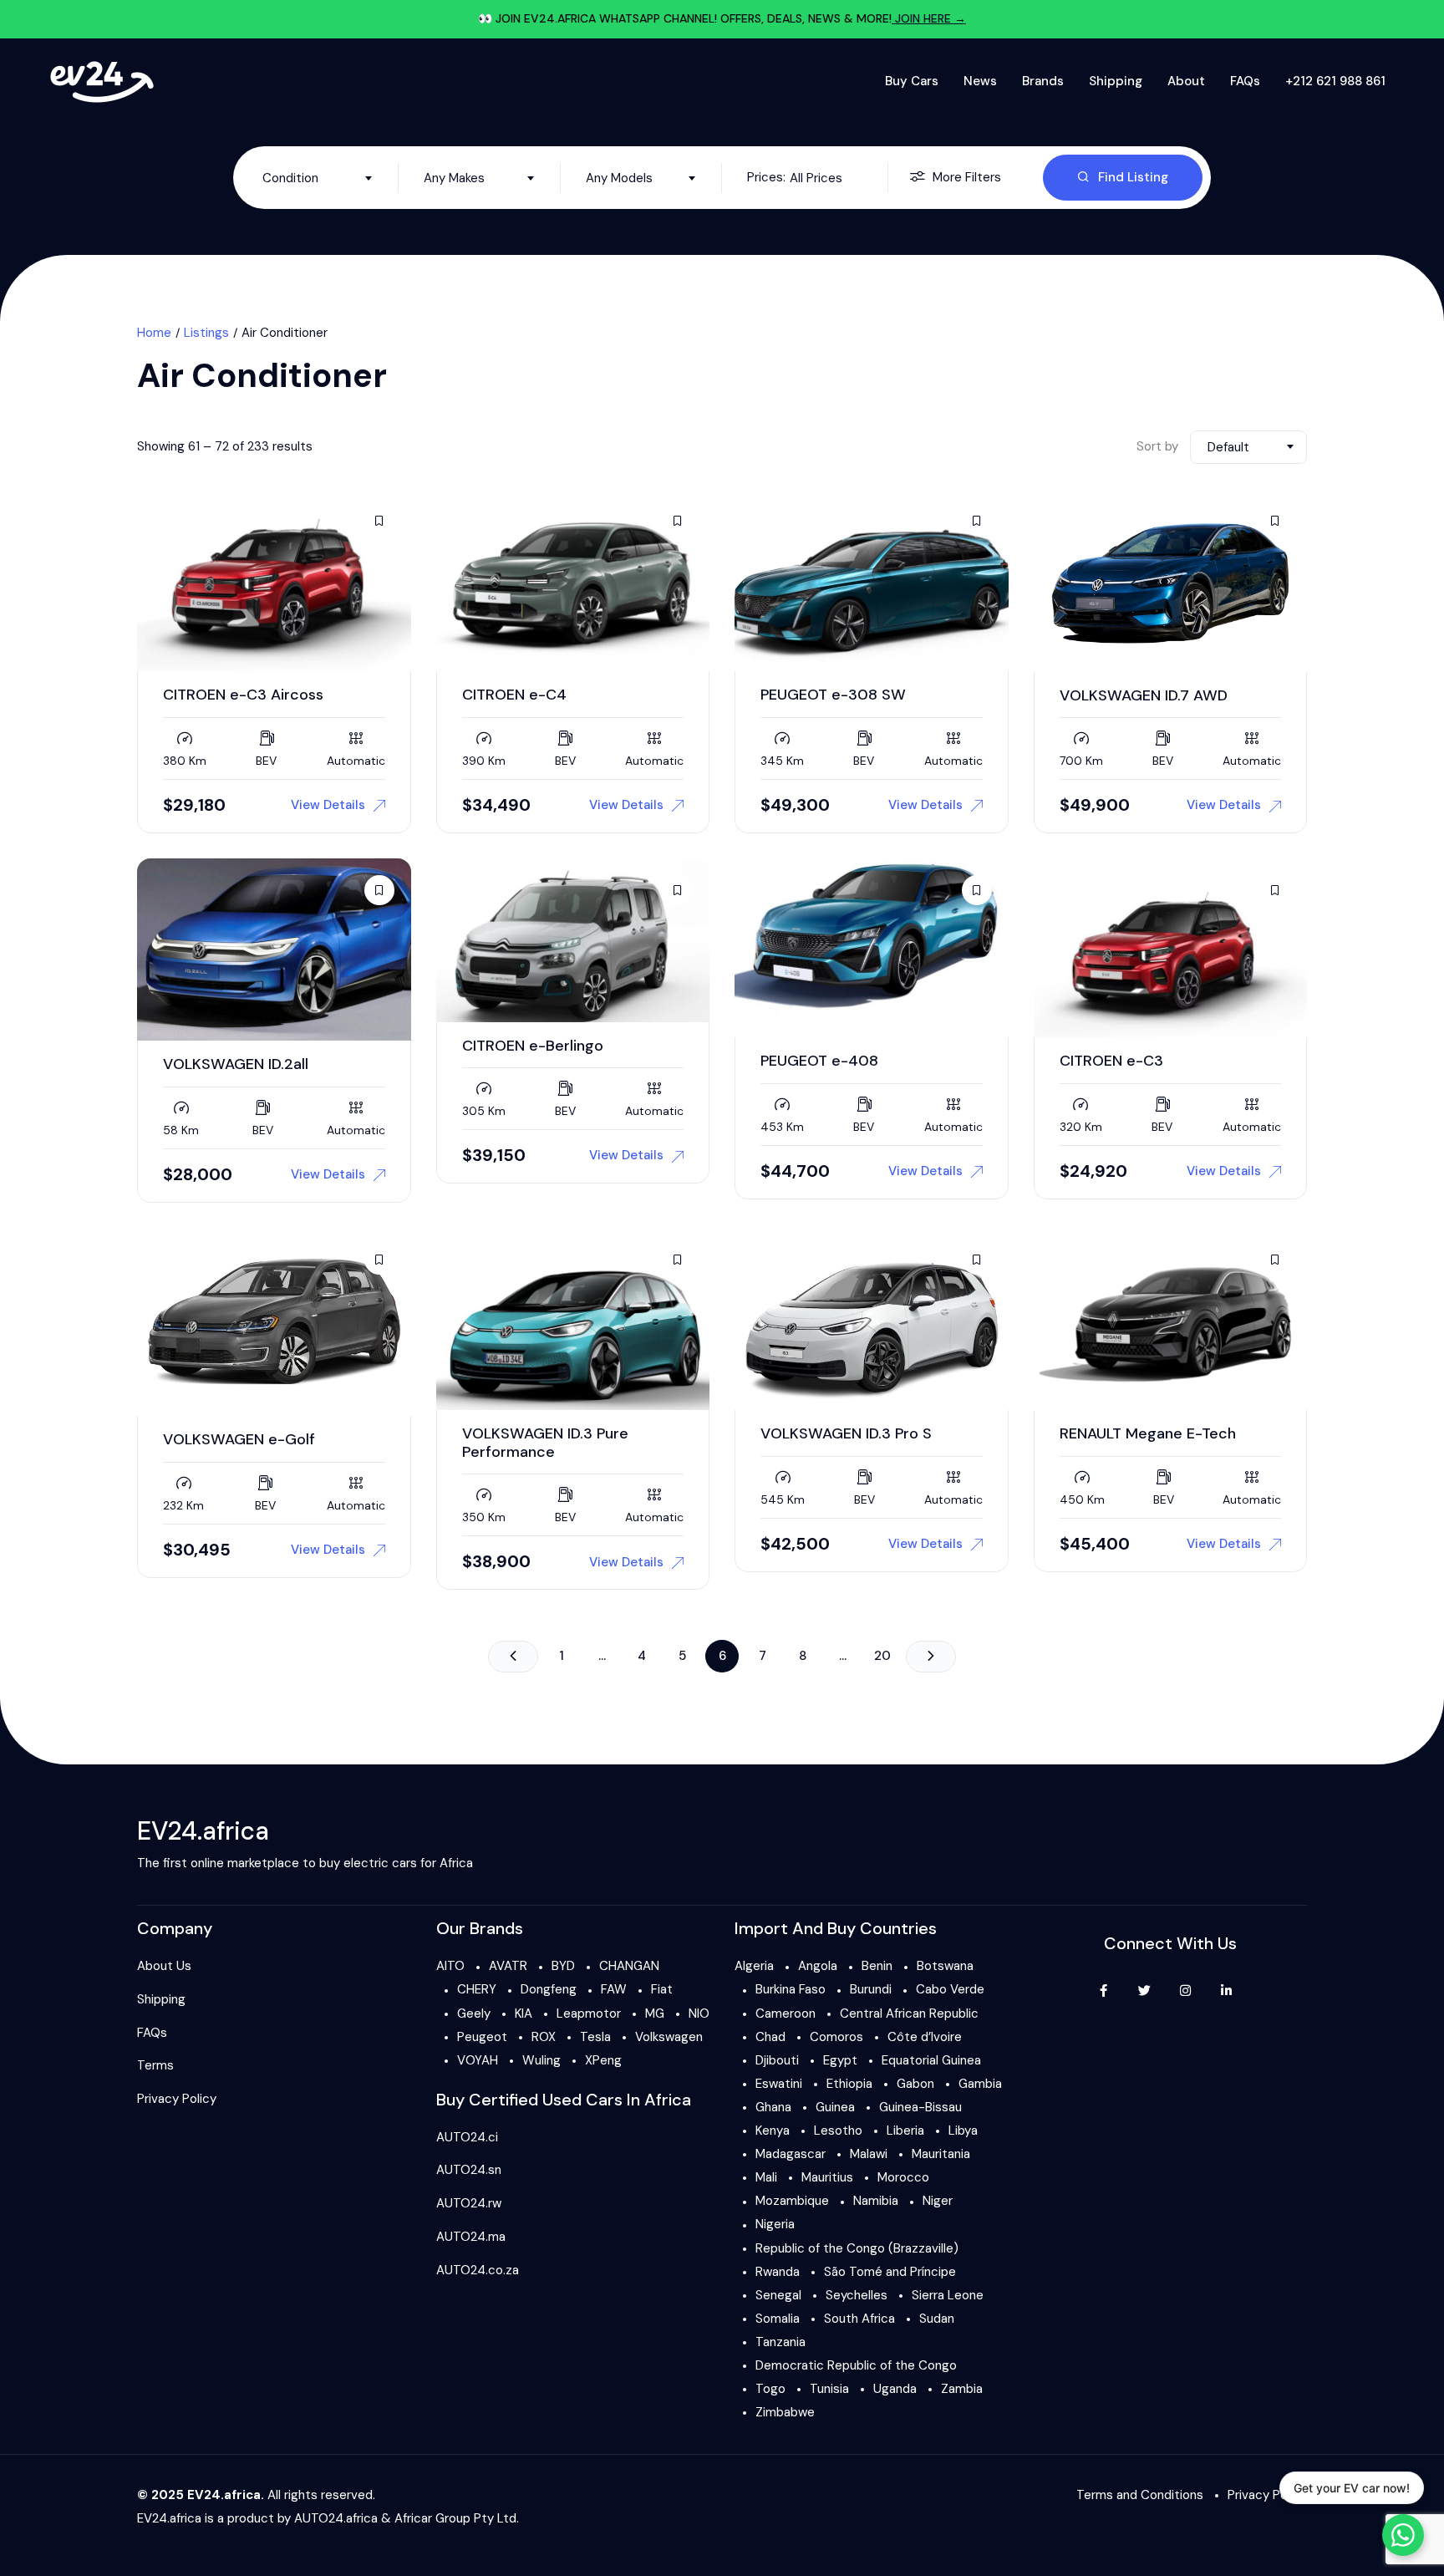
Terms (155, 2065)
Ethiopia (849, 2084)
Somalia (778, 2319)
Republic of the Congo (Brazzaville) (857, 2248)
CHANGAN (629, 1966)
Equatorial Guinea (931, 2060)
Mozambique (792, 2201)
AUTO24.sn (469, 2170)
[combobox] (318, 178)
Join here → (929, 18)
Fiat (662, 1989)
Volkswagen (669, 2037)
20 (882, 1656)
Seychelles (857, 2295)
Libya (963, 2131)
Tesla (595, 2037)
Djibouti (777, 2060)
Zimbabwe (785, 2412)
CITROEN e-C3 (1111, 1061)
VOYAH (478, 2060)
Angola (818, 1966)
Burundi (871, 1989)
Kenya (773, 2131)
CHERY (477, 1989)
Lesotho (838, 2131)
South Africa (859, 2319)
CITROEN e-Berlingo (533, 1046)
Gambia (980, 2084)
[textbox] (318, 178)
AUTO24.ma (471, 2237)
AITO (450, 1966)
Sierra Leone (948, 2295)
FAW (614, 1989)
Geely (474, 2013)
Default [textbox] (1228, 447)
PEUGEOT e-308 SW (833, 695)
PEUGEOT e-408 (819, 1061)
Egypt (840, 2060)
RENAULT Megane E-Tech (1148, 1433)
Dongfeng (549, 1989)
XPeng (603, 2060)
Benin (877, 1966)
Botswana (945, 1966)
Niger (938, 2201)
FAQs (1245, 81)
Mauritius (827, 2177)
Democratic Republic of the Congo (856, 2365)
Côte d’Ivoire (925, 2037)
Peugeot (482, 2037)
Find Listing (1133, 177)
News (980, 81)
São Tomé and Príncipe (890, 2272)
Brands (1043, 81)
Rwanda (778, 2272)
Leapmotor (589, 2013)
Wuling (541, 2060)
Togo (770, 2389)
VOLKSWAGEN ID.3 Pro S (846, 1433)
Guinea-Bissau (920, 2107)
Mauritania (941, 2154)
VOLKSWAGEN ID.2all (236, 1064)
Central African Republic (909, 2013)
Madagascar (791, 2154)
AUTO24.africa (336, 2518)
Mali (766, 2177)
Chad (770, 2037)
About (1186, 81)
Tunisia (829, 2389)
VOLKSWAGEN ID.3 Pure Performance (545, 1443)
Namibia (876, 2201)
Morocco (903, 2177)
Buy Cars (912, 81)
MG (655, 2013)
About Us (164, 1966)
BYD (563, 1966)
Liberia (905, 2131)
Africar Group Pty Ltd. (457, 2518)
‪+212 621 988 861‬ (1335, 81)
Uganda (895, 2389)
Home (154, 333)
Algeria (754, 1966)
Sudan (937, 2319)
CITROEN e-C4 (514, 695)
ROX (544, 2037)
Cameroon (786, 2013)
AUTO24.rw (469, 2203)
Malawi (869, 2154)
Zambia (962, 2389)
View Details (328, 805)
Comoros (836, 2037)
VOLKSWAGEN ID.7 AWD (1144, 695)
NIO (699, 2013)
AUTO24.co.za (478, 2270)
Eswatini (779, 2084)
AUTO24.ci (467, 2137)
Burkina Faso (791, 1989)
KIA (524, 2013)
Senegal (778, 2295)
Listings (206, 333)
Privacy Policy (177, 2099)
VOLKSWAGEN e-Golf (239, 1439)
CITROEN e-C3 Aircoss (243, 695)
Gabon (915, 2084)
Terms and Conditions (1140, 2495)
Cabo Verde (950, 1989)
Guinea (835, 2107)
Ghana (773, 2107)
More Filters (967, 177)
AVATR (508, 1966)
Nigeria (775, 2224)
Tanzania (780, 2342)
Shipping (1116, 81)
